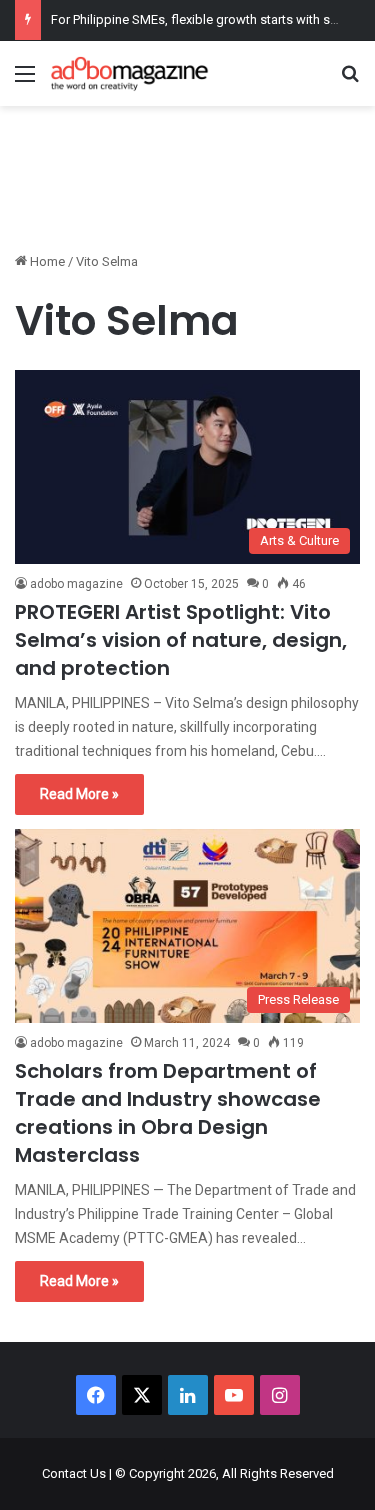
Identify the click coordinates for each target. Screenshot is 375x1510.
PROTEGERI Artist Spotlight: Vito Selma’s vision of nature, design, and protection (181, 640)
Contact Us (74, 1473)
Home (46, 261)
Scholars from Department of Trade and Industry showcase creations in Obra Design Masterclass (168, 1113)
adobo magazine (76, 584)
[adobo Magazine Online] (130, 73)
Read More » (79, 794)
